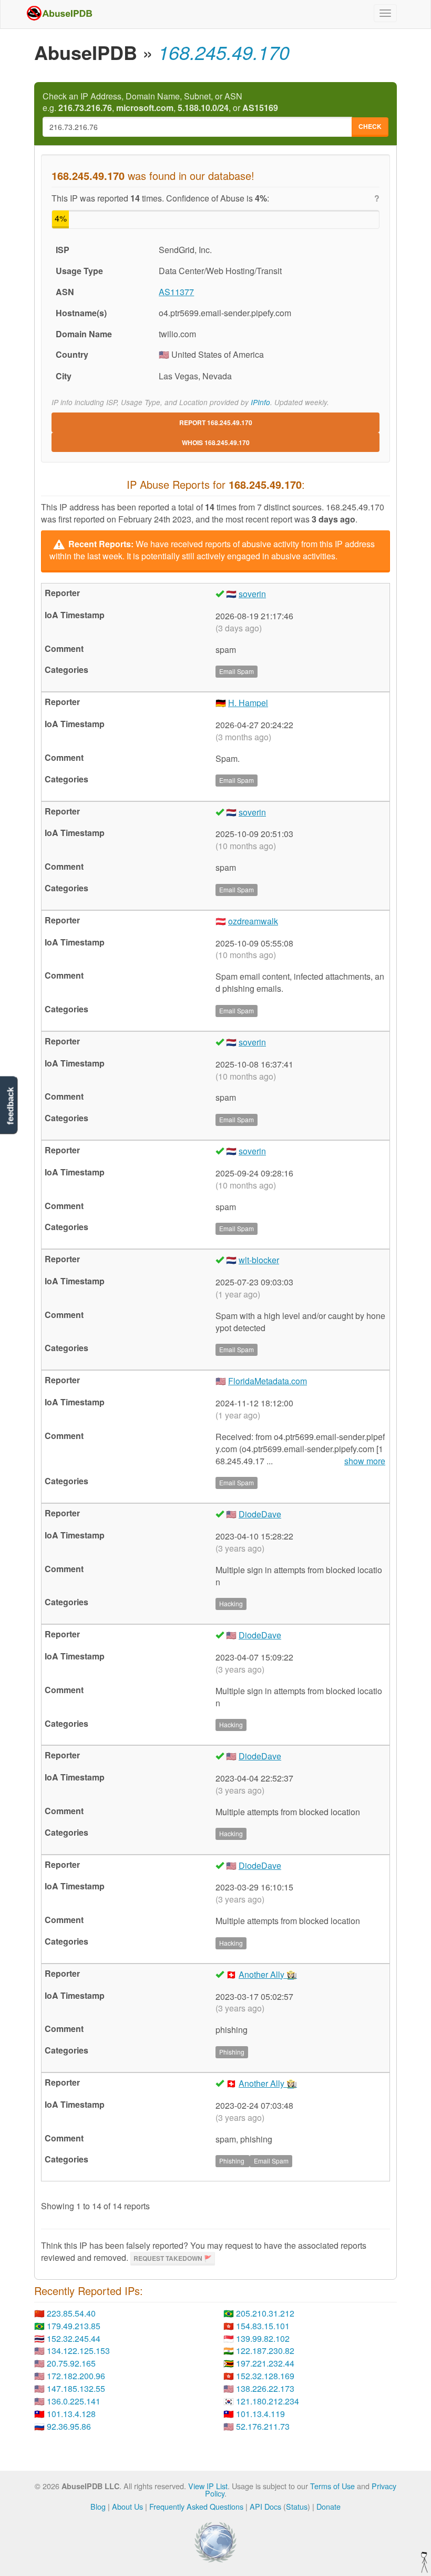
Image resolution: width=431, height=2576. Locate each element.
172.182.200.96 (76, 2376)
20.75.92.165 (71, 2363)
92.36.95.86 (69, 2426)
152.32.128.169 (265, 2376)
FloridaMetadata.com (268, 1381)
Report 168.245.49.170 (216, 422)
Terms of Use (332, 2486)
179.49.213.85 (74, 2326)
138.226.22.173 (265, 2388)
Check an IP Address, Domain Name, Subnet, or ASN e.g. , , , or (160, 102)
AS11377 (176, 292)
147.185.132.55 (76, 2388)
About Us (127, 2506)
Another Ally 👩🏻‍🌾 (268, 1974)
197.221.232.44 (265, 2363)
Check (370, 126)
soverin (252, 594)
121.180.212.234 (268, 2401)
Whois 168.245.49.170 (216, 442)
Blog (98, 2506)
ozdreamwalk (253, 921)
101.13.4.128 (71, 2414)
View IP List (208, 2486)
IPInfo (260, 402)
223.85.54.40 (71, 2313)
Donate (329, 2506)
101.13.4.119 (260, 2414)
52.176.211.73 (263, 2426)
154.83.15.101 (263, 2326)
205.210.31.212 (265, 2313)
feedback (10, 1106)
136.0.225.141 (74, 2401)
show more (365, 1461)
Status (297, 2506)
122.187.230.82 (265, 2351)
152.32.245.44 (74, 2338)
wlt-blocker (259, 1260)
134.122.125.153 (78, 2351)
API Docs (265, 2506)
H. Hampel (248, 703)
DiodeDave (260, 1514)
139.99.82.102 (263, 2338)
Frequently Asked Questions (196, 2506)
